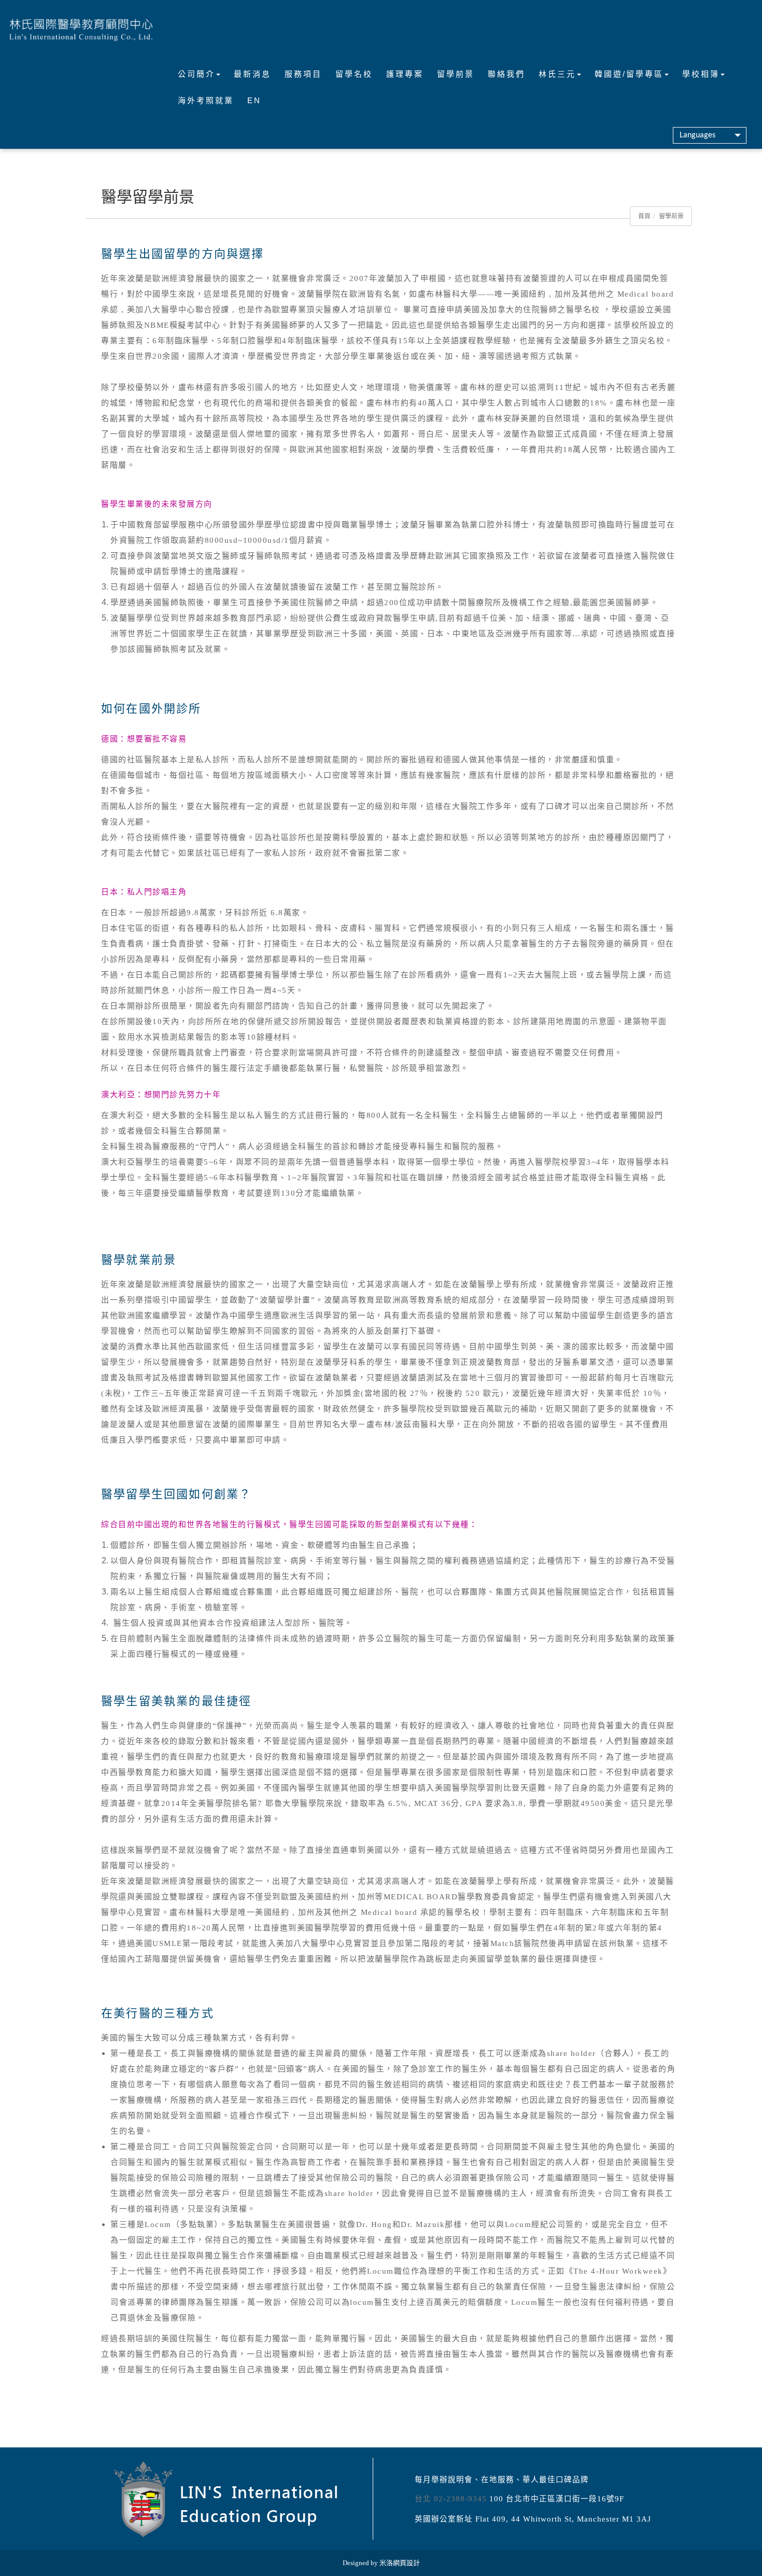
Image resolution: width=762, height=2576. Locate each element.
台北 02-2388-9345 (451, 2499)
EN (254, 100)
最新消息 (252, 74)
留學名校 (354, 74)
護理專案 (405, 74)
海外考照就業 (206, 100)
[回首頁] (81, 29)
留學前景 (456, 74)
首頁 (644, 216)
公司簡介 (196, 74)
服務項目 (303, 74)
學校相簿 (701, 74)
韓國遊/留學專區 (629, 74)
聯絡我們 (506, 74)
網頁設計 (406, 2563)
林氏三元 (557, 74)
